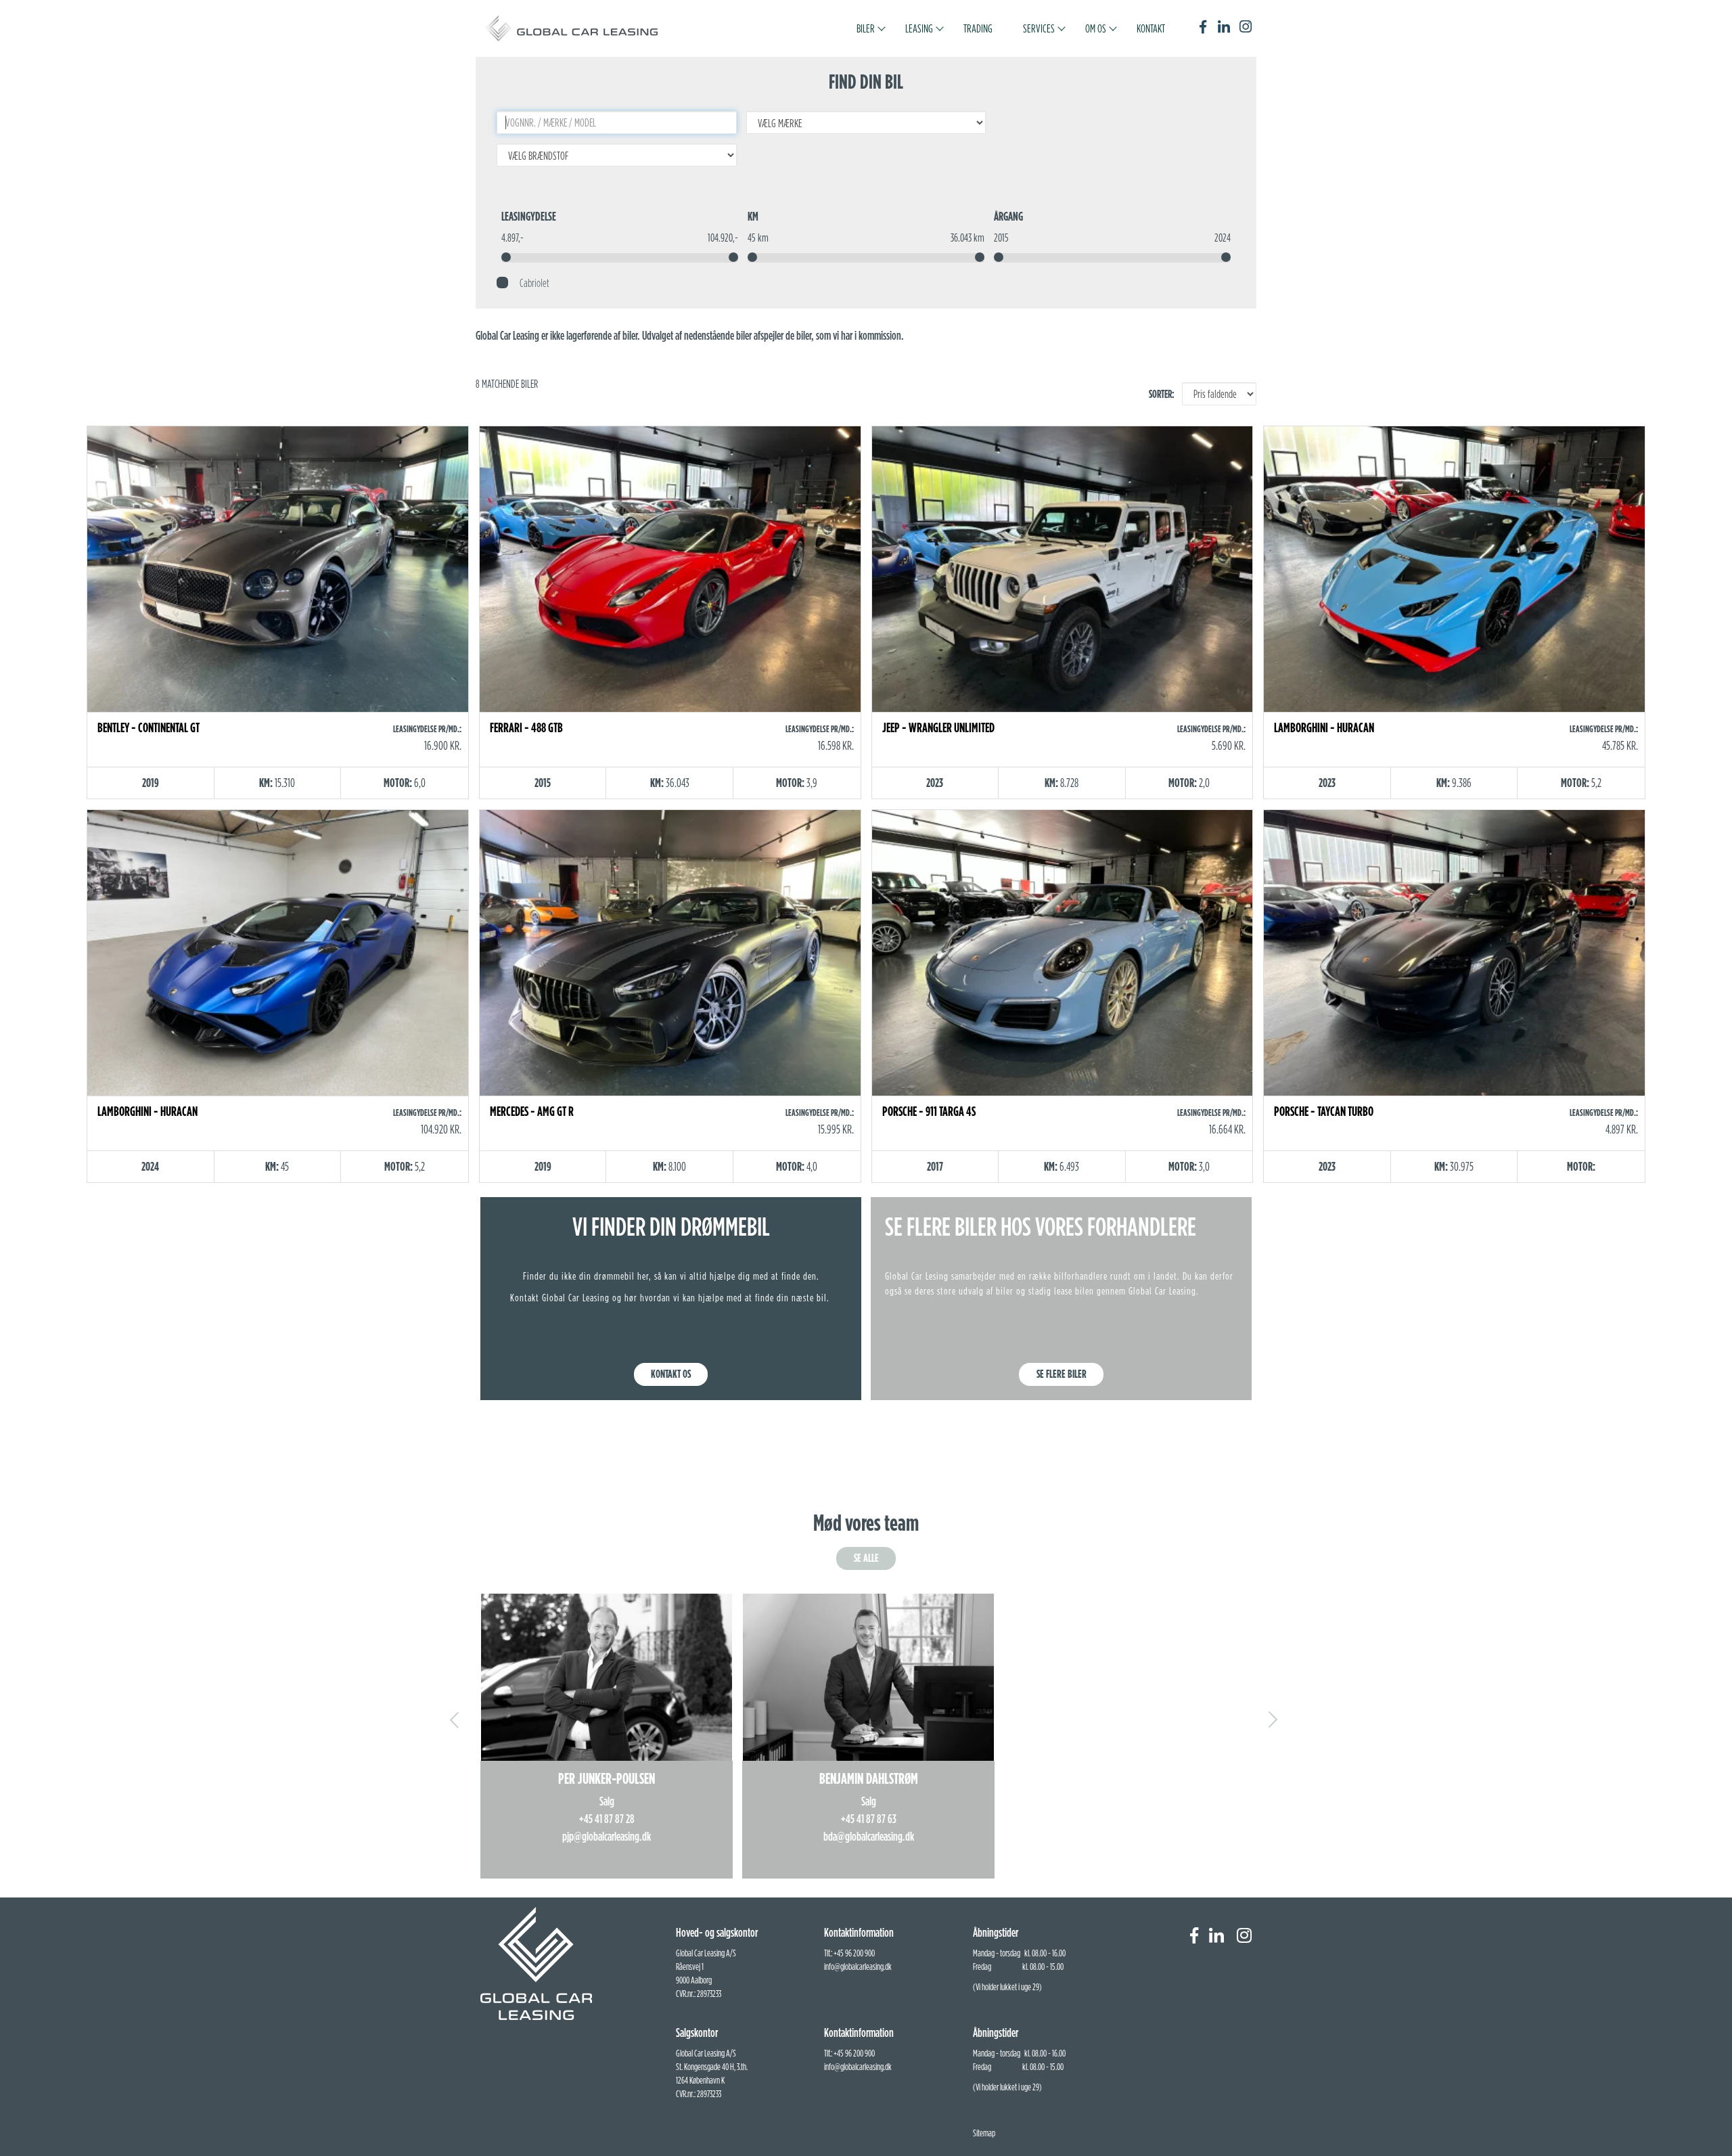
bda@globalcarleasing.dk (869, 1836)
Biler (866, 28)
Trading (978, 28)
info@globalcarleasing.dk (858, 1967)
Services (1039, 28)
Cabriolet (531, 283)
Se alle (866, 1558)
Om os (1096, 28)
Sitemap (984, 2133)
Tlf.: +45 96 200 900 (849, 1953)
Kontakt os (671, 1374)
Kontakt (1151, 28)
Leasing (919, 28)
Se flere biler (1062, 1374)
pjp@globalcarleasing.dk (607, 1836)
